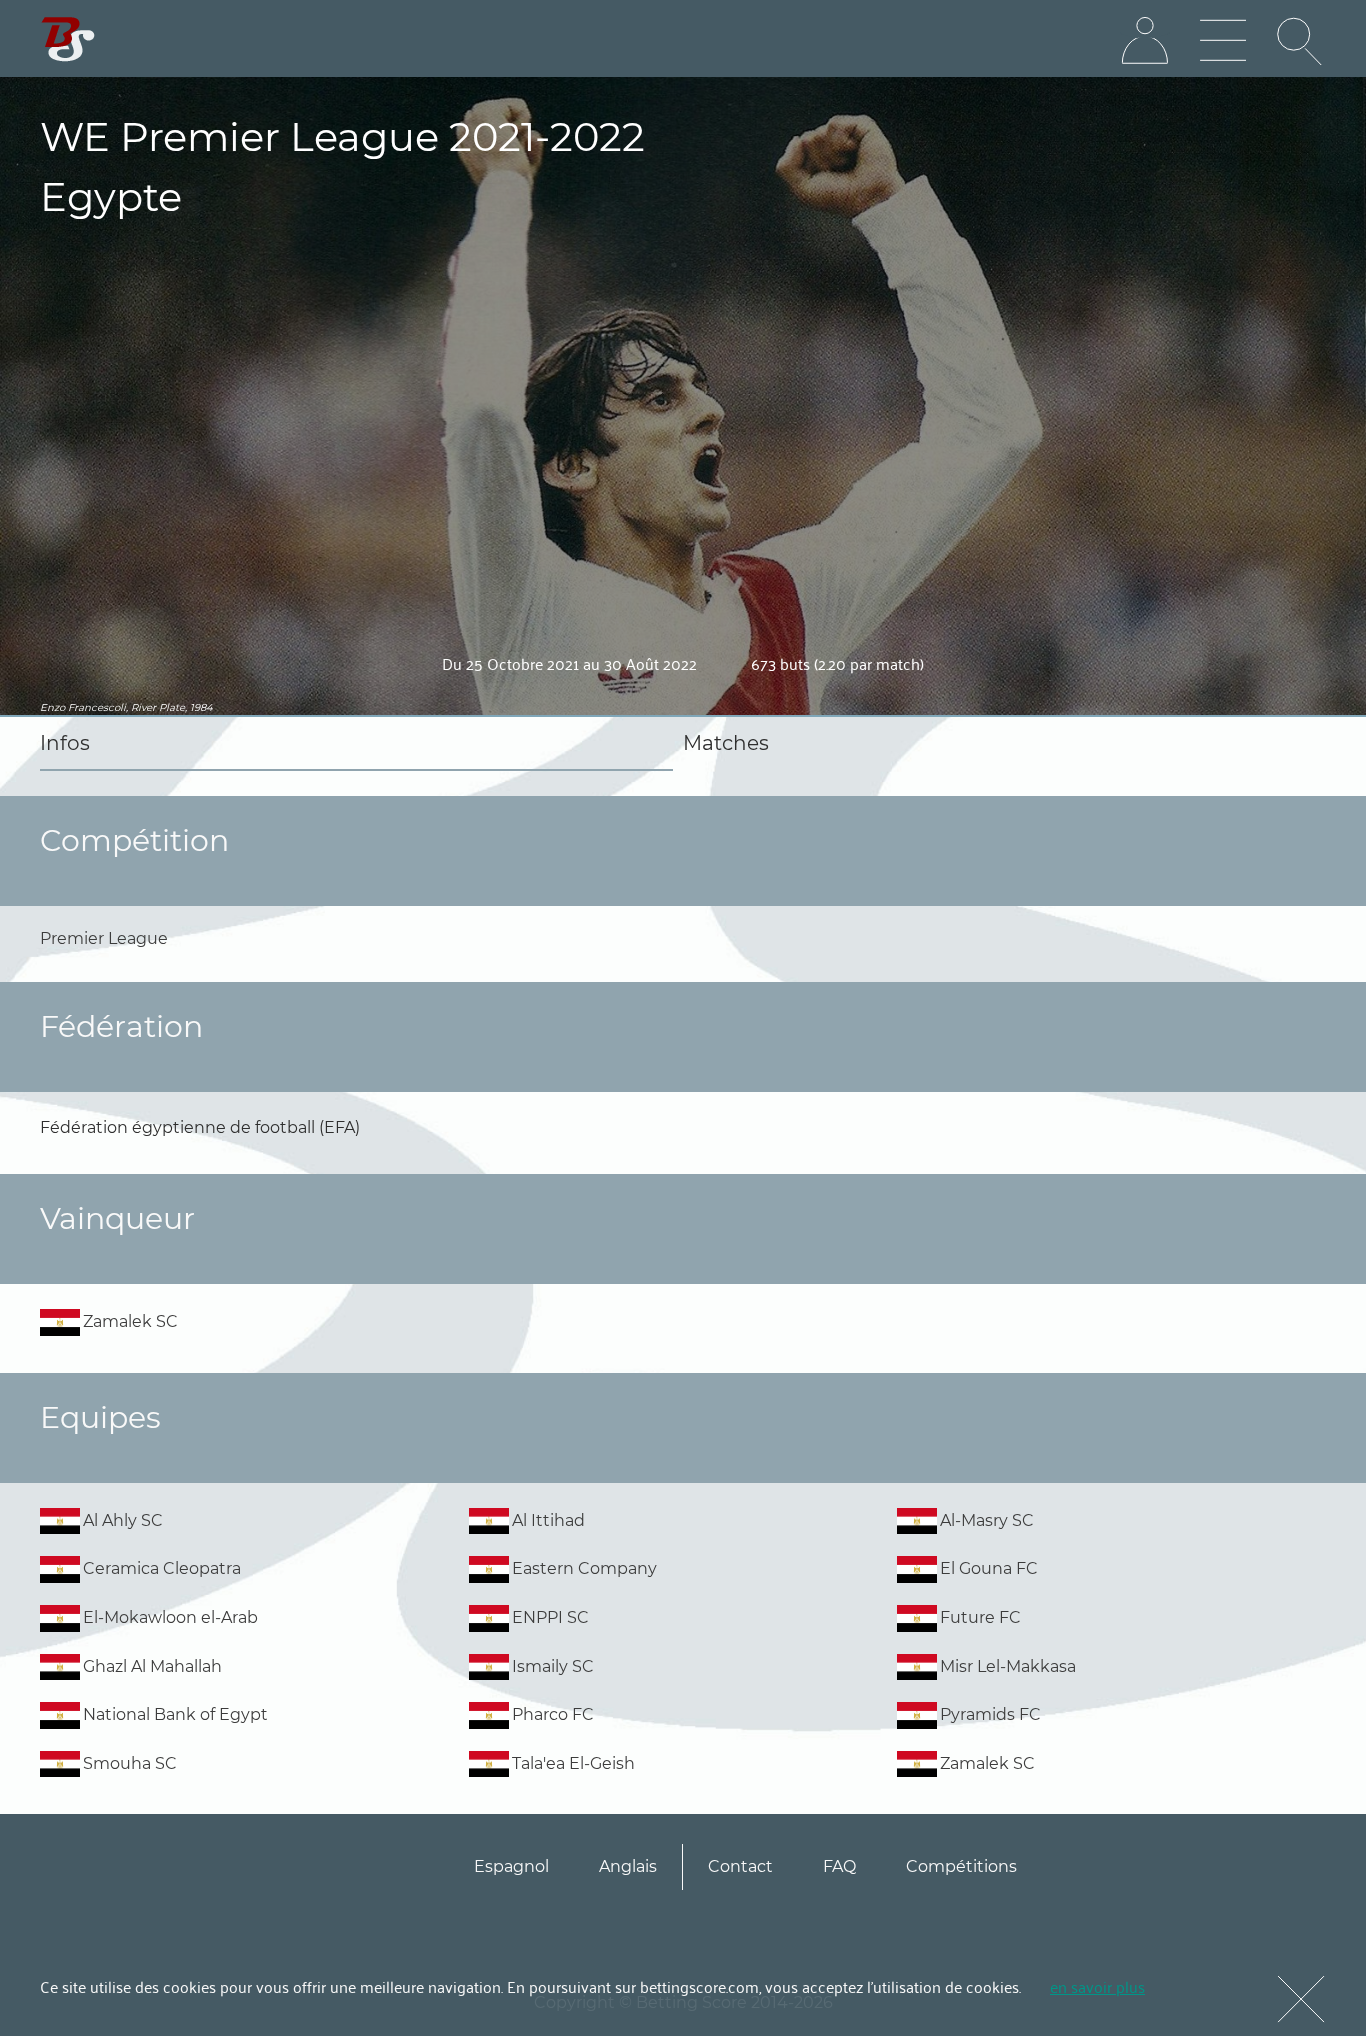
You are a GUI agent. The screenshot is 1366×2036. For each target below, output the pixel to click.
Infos (65, 743)
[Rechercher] (1301, 41)
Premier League (104, 938)
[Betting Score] (68, 39)
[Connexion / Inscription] (1145, 41)
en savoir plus (1097, 1986)
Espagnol (511, 1866)
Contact (740, 1866)
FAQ (839, 1866)
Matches (726, 743)
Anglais (628, 1866)
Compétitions (961, 1866)
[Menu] (1223, 41)
